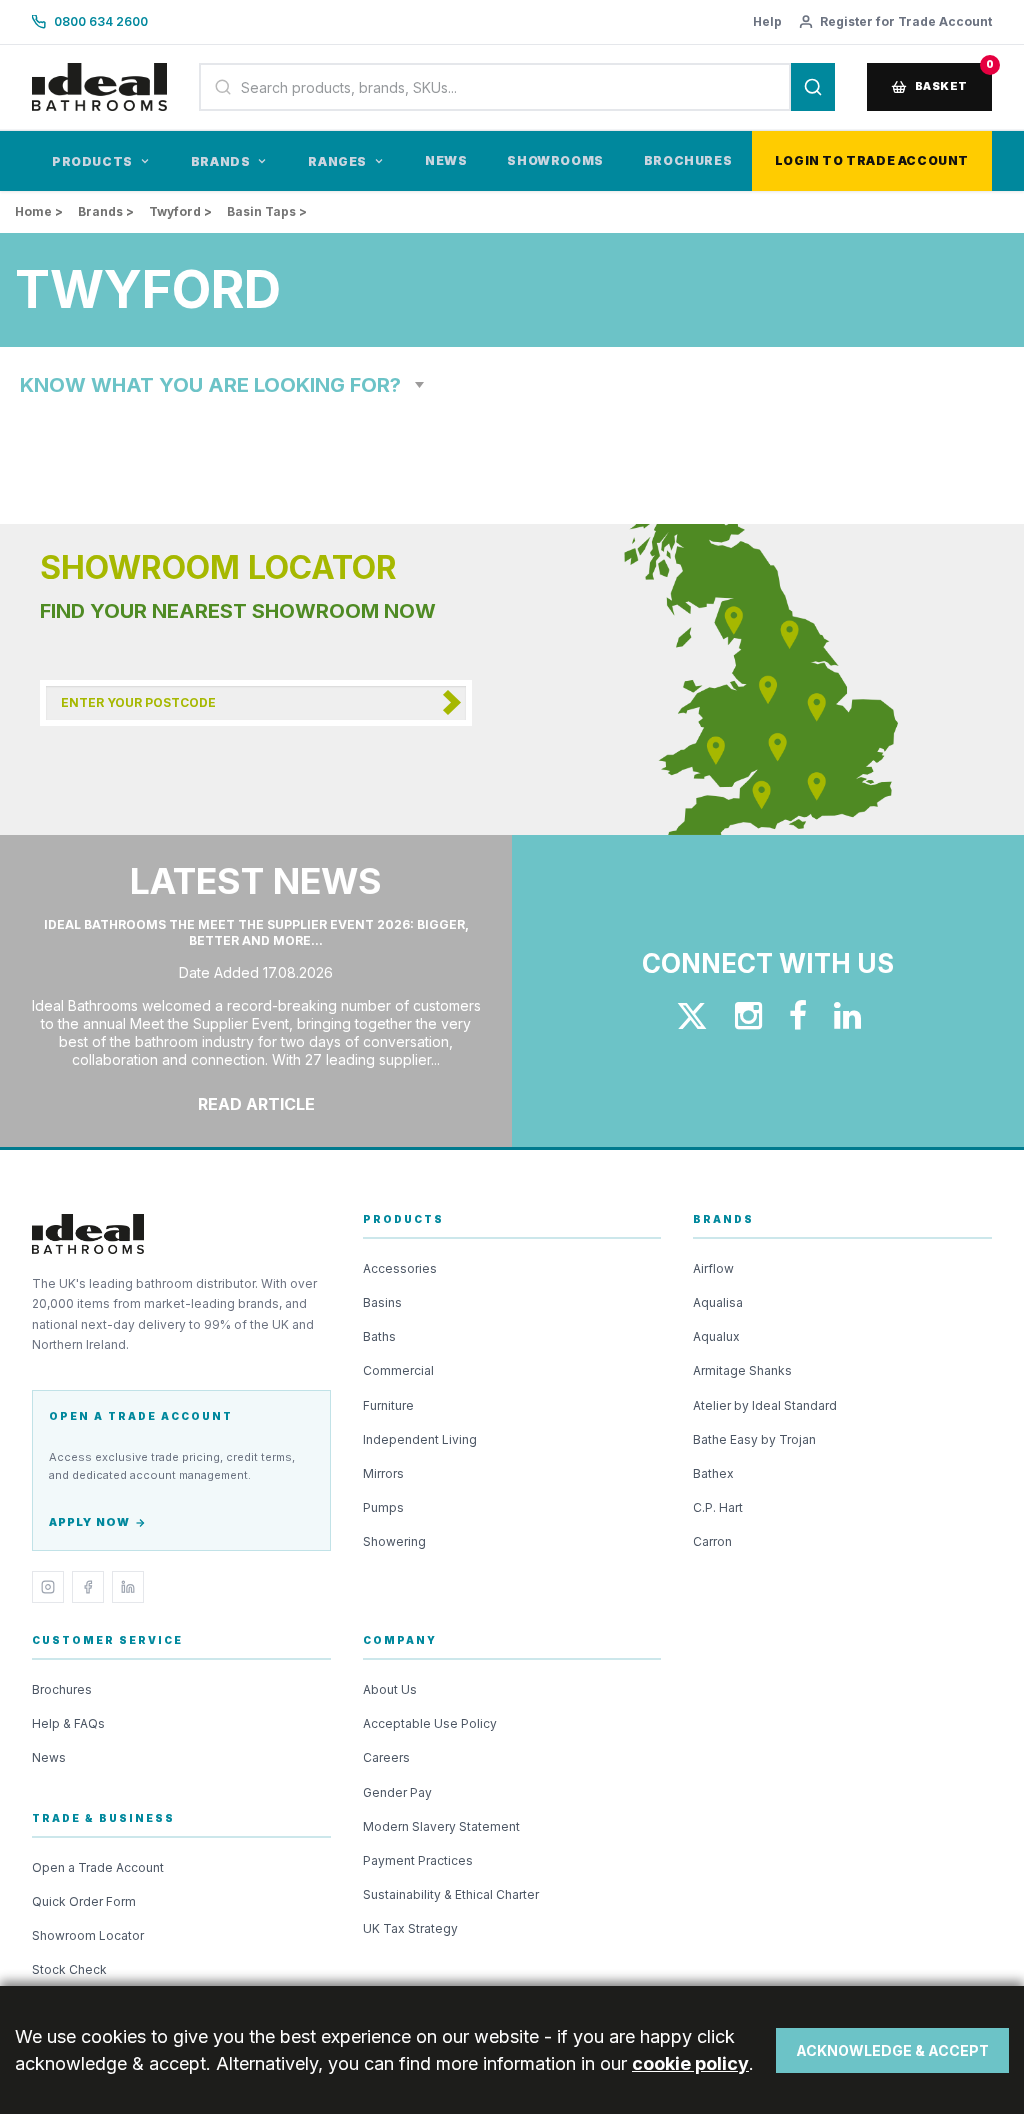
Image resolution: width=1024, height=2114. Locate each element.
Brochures (688, 160)
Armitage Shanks (742, 1370)
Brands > (106, 211)
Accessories (400, 1268)
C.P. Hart (718, 1507)
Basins (382, 1302)
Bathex (713, 1473)
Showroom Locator (88, 1935)
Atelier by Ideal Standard (765, 1405)
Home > (39, 211)
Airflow (713, 1268)
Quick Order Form (84, 1901)
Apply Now (89, 1522)
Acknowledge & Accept (892, 2050)
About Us (390, 1689)
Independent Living (420, 1439)
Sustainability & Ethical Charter (451, 1894)
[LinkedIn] (128, 1587)
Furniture (388, 1405)
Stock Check (69, 1969)
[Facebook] (88, 1587)
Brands (221, 161)
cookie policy (690, 2063)
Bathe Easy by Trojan (754, 1439)
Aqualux (716, 1336)
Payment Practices (418, 1860)
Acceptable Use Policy (430, 1723)
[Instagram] (48, 1587)
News (446, 160)
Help (767, 21)
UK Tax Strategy (410, 1928)
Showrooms (555, 160)
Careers (386, 1757)
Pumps (383, 1507)
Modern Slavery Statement (441, 1826)
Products (92, 161)
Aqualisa (718, 1302)
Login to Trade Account (872, 160)
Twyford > (180, 211)
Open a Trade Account (98, 1867)
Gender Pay (397, 1792)
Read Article (256, 1104)
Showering (394, 1541)
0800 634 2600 (101, 21)
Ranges (337, 161)
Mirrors (383, 1473)
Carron (712, 1541)
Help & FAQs (68, 1723)
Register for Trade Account (906, 21)
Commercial (398, 1370)
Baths (379, 1336)
